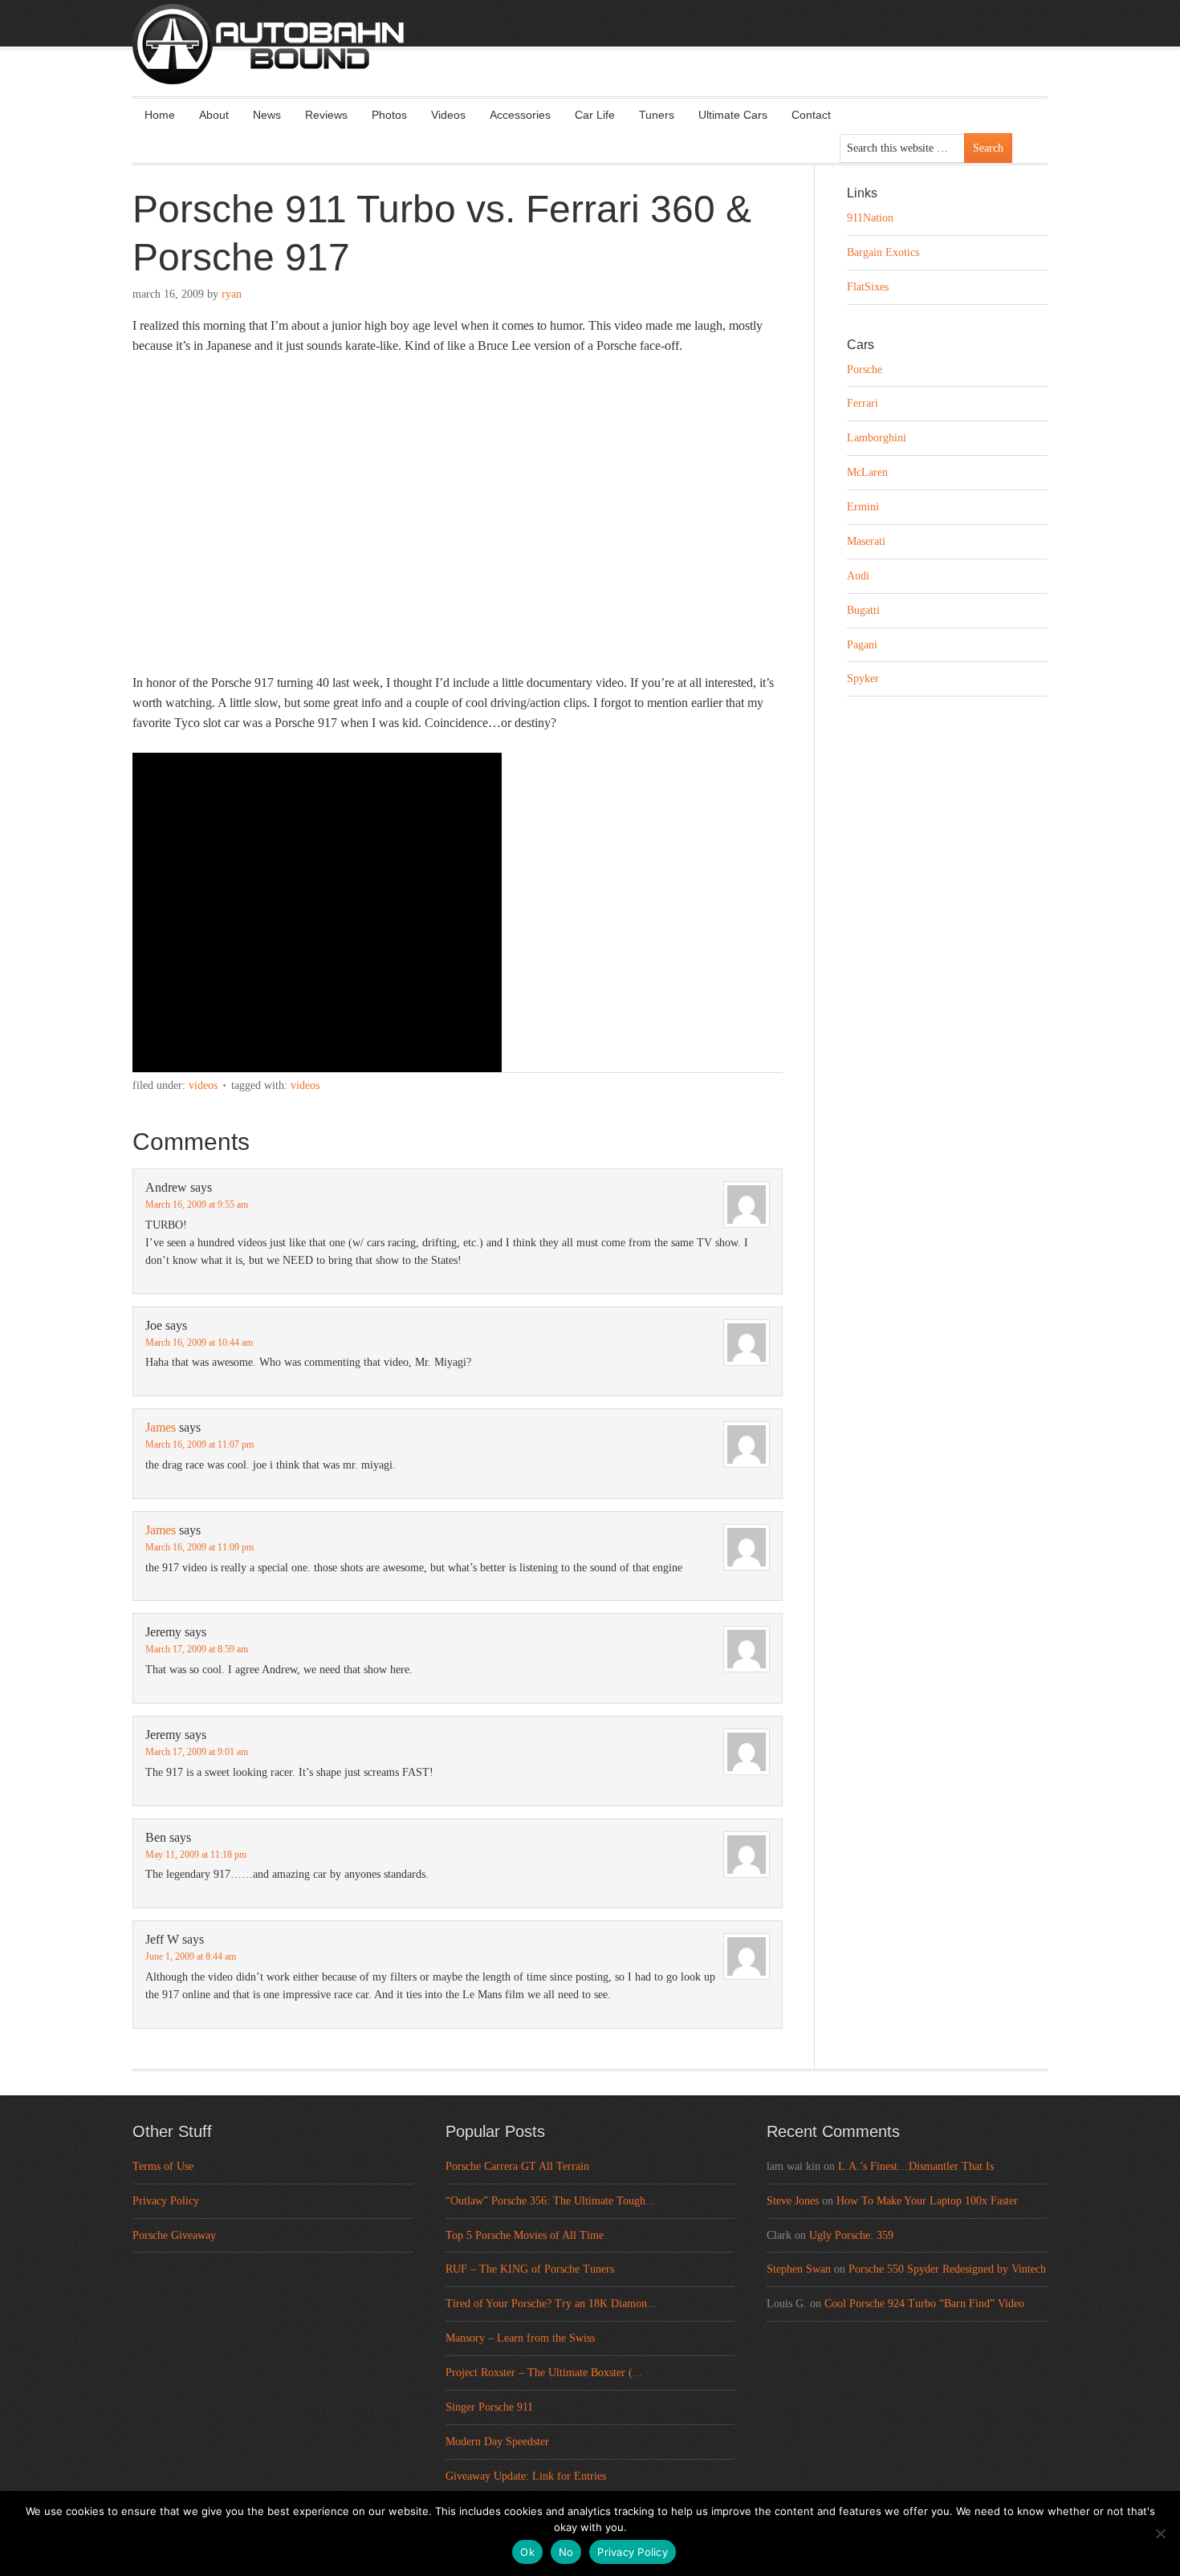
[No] (1160, 2533)
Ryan (232, 294)
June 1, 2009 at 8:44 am (191, 1956)
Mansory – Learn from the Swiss (520, 2338)
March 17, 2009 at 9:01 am (197, 1752)
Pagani (862, 645)
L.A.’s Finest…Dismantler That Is (916, 2166)
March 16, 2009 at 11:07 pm (199, 1444)
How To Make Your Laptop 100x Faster (927, 2201)
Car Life (595, 115)
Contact (811, 115)
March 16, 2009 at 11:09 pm (199, 1547)
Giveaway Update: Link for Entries (526, 2476)
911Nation (870, 218)
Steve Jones (793, 2201)
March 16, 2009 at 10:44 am (199, 1343)
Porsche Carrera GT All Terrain (517, 2166)
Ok (527, 2552)
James (161, 1427)
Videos (448, 115)
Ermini (863, 507)
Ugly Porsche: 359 (851, 2235)
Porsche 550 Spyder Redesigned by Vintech (947, 2269)
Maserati (866, 541)
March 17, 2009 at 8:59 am (197, 1649)
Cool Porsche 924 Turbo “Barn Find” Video (924, 2304)
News (267, 115)
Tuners (657, 115)
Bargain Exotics (883, 252)
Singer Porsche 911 (489, 2407)
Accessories (520, 115)
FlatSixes (868, 287)
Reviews (326, 115)
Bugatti (863, 610)
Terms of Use (163, 2166)
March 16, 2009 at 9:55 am (197, 1205)
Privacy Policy (166, 2201)
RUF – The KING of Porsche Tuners (530, 2269)
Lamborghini (877, 438)
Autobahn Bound (616, 58)
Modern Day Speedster (497, 2442)
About (214, 115)
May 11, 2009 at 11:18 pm (196, 1855)
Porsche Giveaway (174, 2235)
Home (160, 115)
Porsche (865, 370)
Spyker (863, 679)
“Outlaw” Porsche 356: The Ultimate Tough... (550, 2201)
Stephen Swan (799, 2269)
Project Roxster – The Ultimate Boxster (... (544, 2373)
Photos (389, 115)
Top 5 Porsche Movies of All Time (525, 2235)
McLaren (867, 472)
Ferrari (863, 403)
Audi (858, 576)
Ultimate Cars (733, 115)
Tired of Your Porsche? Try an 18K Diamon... (551, 2304)
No (566, 2552)
